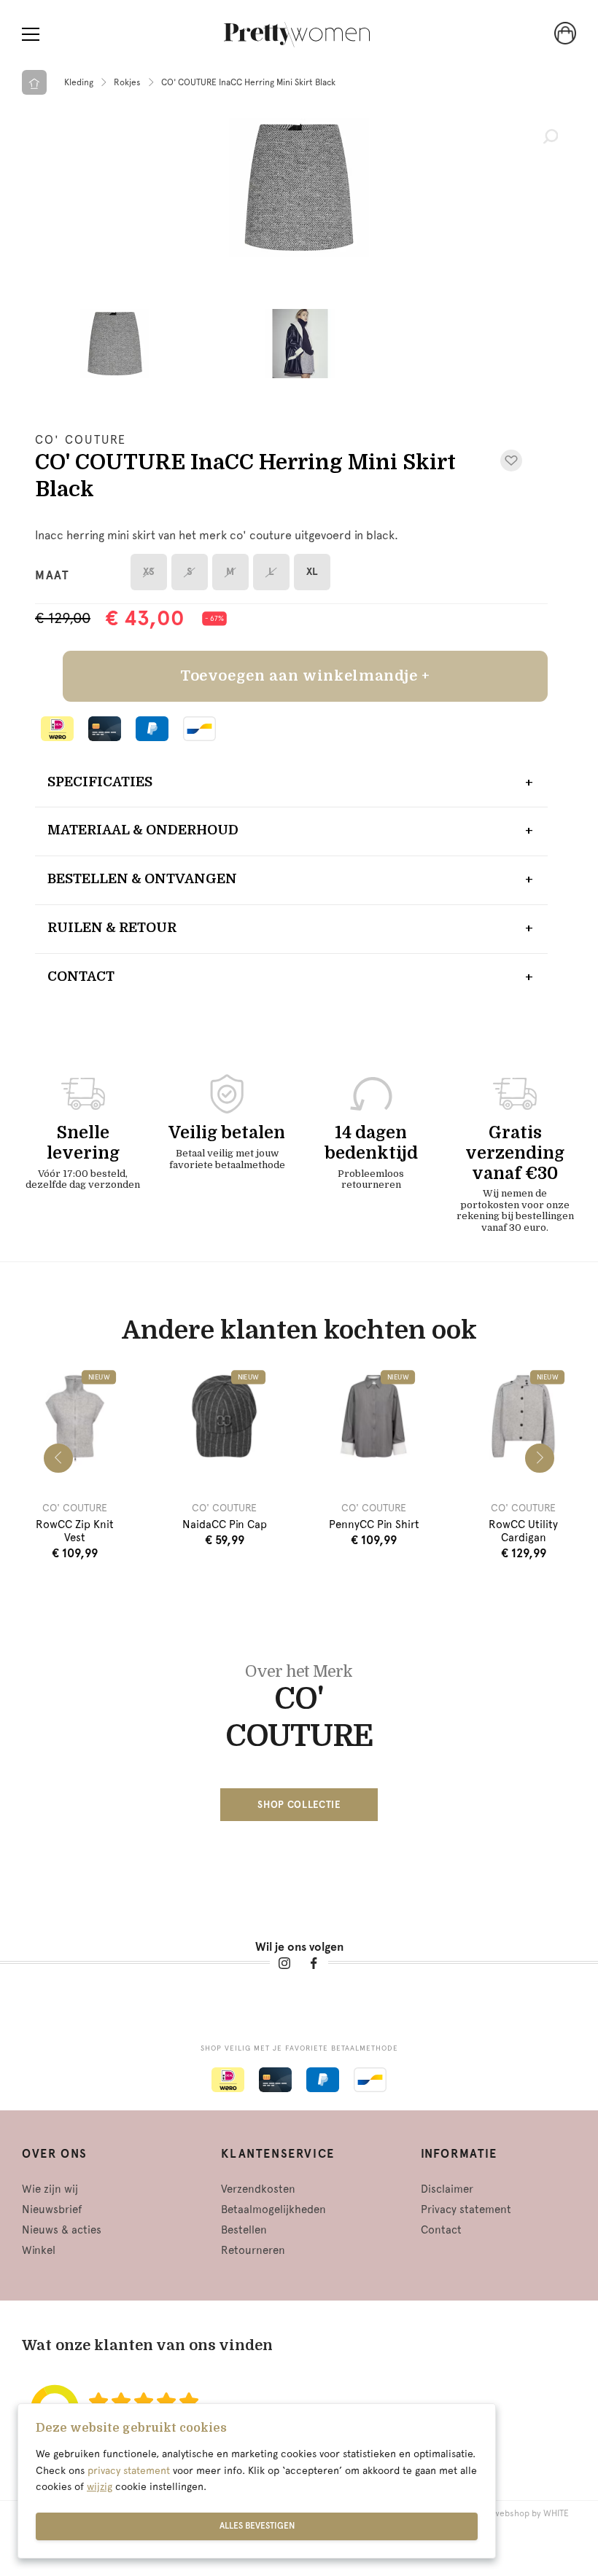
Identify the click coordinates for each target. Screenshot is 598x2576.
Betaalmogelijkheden (273, 2209)
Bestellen (244, 2230)
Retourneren (253, 2250)
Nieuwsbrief (52, 2209)
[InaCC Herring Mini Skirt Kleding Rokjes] (299, 187)
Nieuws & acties (62, 2230)
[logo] (297, 35)
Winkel (39, 2250)
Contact (81, 976)
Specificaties (100, 782)
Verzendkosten (258, 2189)
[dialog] (257, 2481)
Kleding (79, 82)
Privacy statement (466, 2209)
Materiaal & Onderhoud (143, 830)
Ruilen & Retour (112, 928)
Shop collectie (299, 1805)
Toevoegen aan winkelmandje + (305, 676)
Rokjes (127, 82)
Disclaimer (447, 2189)
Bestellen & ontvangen (142, 879)
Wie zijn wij (50, 2189)
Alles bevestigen (257, 2526)
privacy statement (129, 2470)
